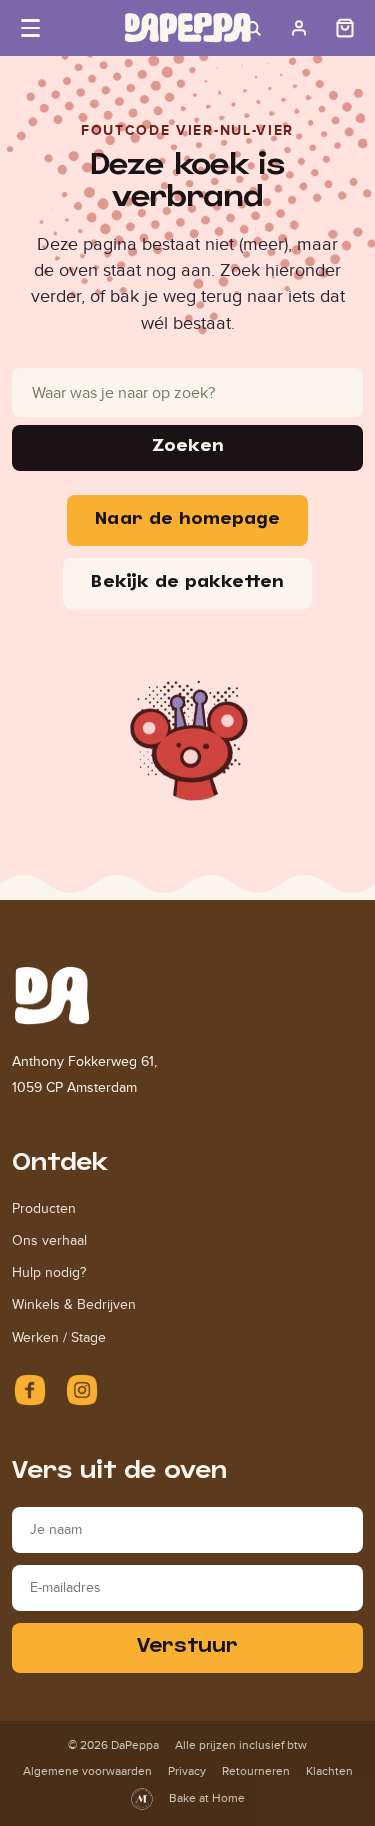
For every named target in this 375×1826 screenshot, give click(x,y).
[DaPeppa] (188, 27)
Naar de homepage (187, 520)
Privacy (187, 1771)
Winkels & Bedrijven (74, 1304)
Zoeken (187, 447)
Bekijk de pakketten (187, 583)
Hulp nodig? (49, 1272)
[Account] (299, 28)
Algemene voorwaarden (87, 1771)
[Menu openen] (30, 28)
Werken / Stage (59, 1337)
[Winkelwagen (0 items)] (345, 28)
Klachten (329, 1771)
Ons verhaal (49, 1240)
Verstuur (187, 1647)
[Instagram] (82, 1390)
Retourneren (256, 1771)
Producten (44, 1208)
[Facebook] (30, 1390)
